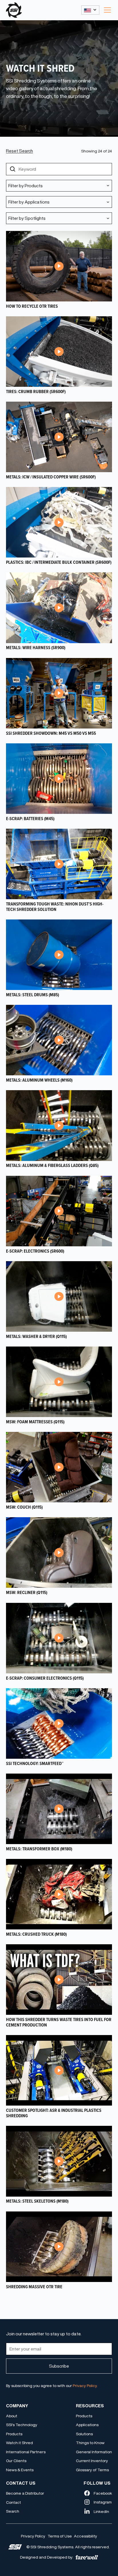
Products (14, 2434)
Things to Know (90, 2443)
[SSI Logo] (15, 2547)
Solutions (84, 2434)
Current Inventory (92, 2461)
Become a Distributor (25, 2493)
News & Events (20, 2470)
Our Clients (16, 2461)
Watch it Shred (19, 2443)
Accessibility (85, 2536)
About (12, 2416)
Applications (87, 2425)
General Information (94, 2452)
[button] (90, 10)
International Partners (26, 2452)
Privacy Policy (33, 2536)
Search (13, 2511)
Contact (13, 2502)
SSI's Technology (22, 2425)
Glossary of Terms (92, 2470)
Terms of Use (60, 2536)
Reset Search (19, 151)
